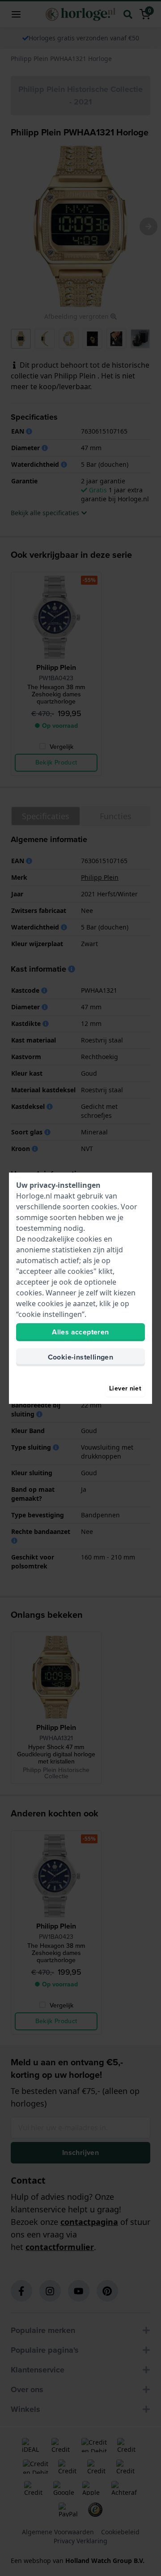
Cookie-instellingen (81, 1357)
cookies (104, 1207)
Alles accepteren (80, 1332)
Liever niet (125, 1388)
